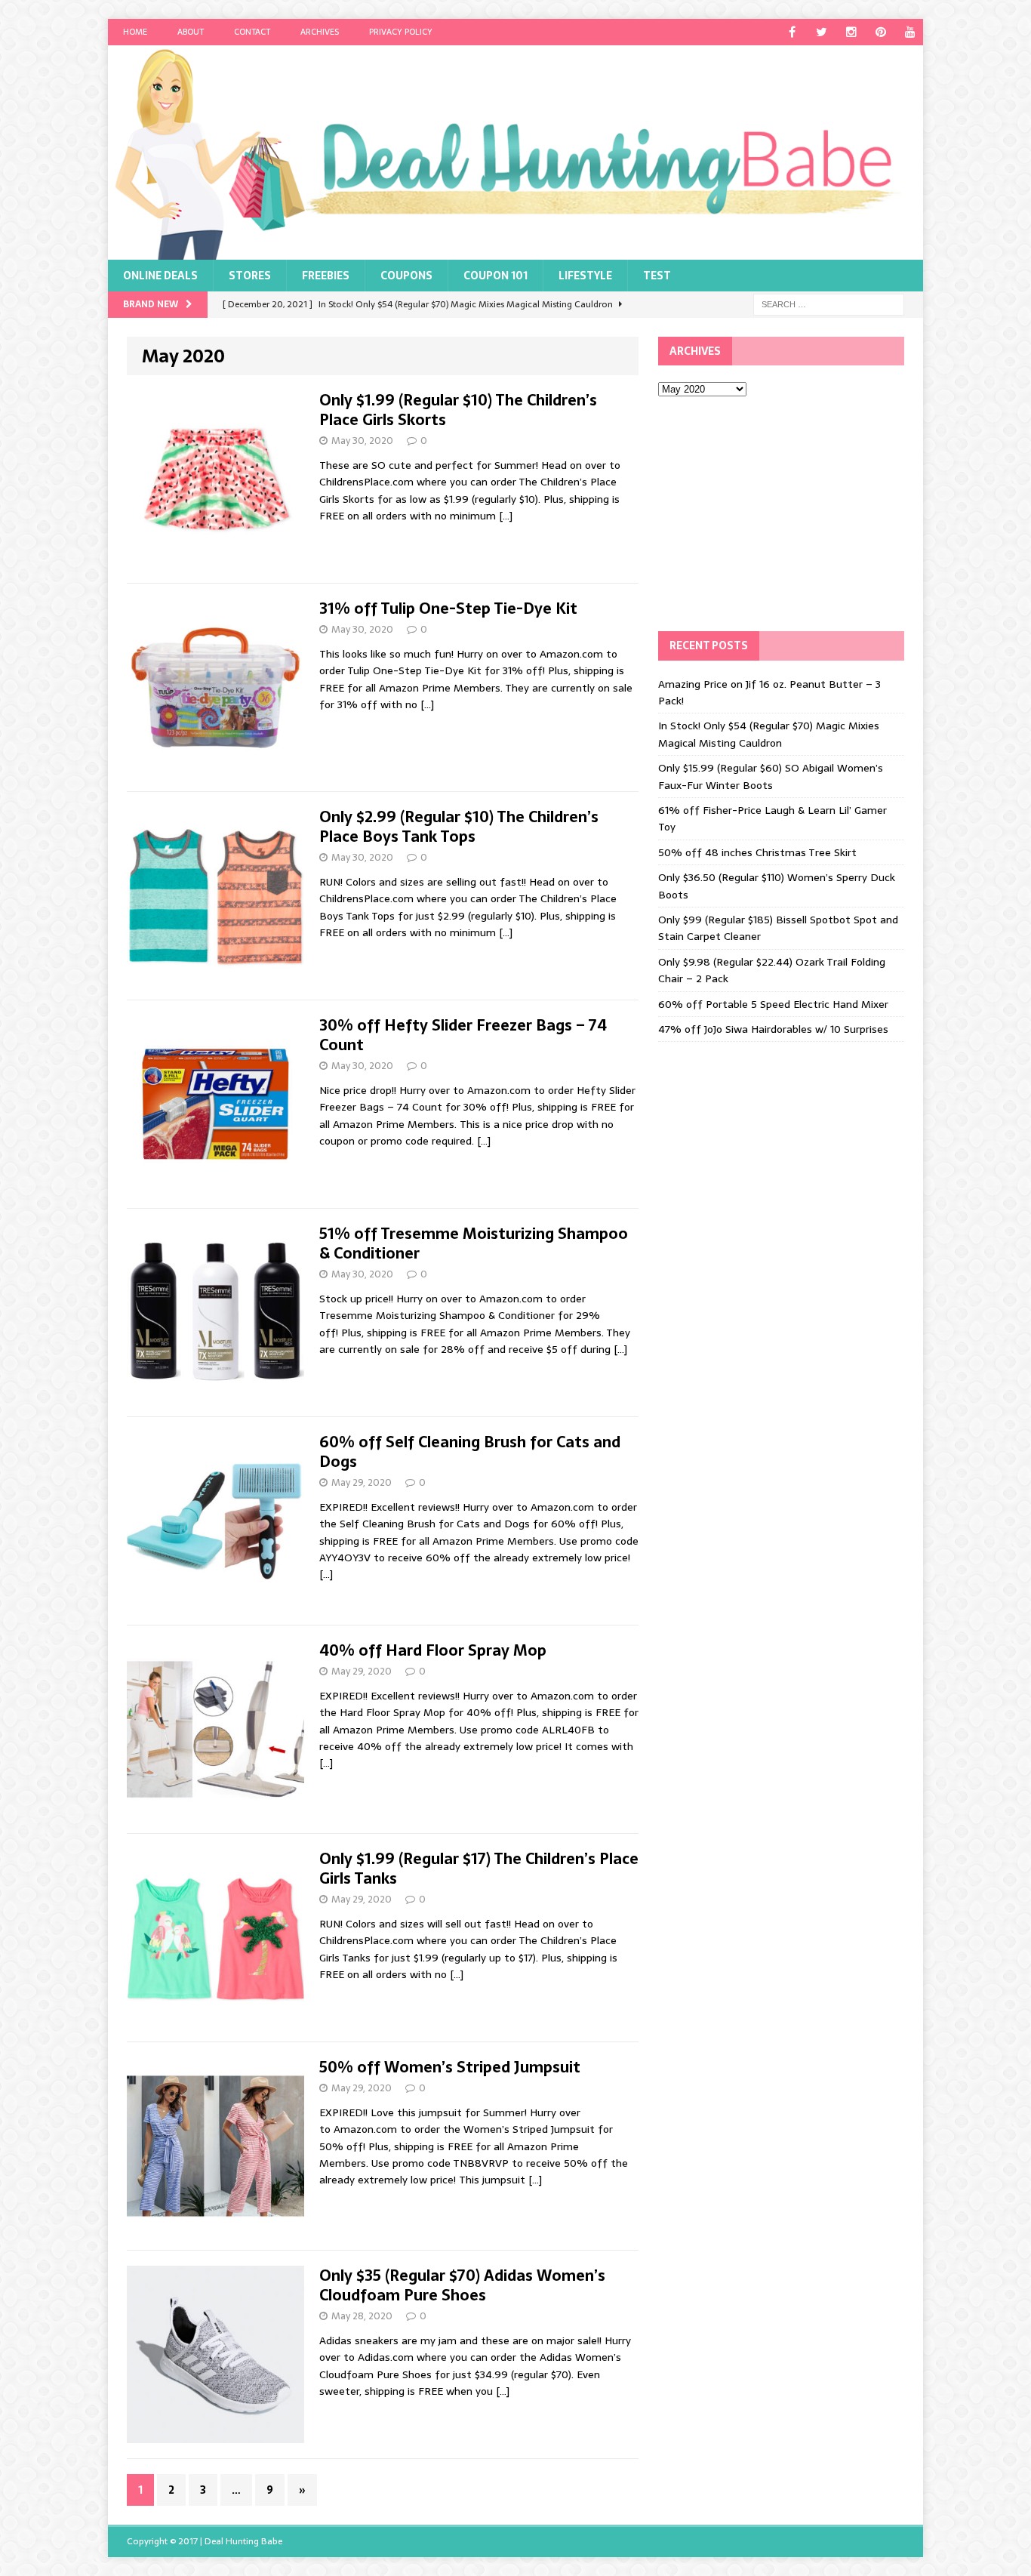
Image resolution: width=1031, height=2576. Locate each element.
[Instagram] (851, 32)
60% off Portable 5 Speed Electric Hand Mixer (773, 1004)
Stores (250, 276)
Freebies (326, 276)
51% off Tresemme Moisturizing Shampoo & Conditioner (474, 1243)
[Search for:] (829, 304)
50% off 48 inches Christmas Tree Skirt (757, 852)
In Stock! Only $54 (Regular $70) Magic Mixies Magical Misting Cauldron (769, 734)
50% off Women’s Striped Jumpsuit (450, 2067)
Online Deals (160, 276)
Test (657, 276)
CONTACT (252, 32)
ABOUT (191, 32)
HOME (135, 32)
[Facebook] (792, 32)
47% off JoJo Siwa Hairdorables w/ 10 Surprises (773, 1029)
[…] (506, 516)
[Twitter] (822, 32)
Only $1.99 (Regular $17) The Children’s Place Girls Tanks (479, 1869)
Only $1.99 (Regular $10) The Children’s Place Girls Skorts (458, 410)
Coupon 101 (495, 276)
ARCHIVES (320, 32)
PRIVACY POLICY (401, 32)
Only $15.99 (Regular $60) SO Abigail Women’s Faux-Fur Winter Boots (771, 776)
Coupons (406, 276)
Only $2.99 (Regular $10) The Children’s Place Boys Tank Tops (459, 827)
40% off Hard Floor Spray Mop (433, 1650)
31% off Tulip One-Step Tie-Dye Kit (448, 609)
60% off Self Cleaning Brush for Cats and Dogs (470, 1452)
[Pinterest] (880, 32)
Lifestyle (585, 276)
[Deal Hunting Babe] (515, 153)
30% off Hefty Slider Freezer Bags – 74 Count (463, 1035)
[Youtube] (910, 32)
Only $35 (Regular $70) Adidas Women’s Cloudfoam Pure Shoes (462, 2285)
